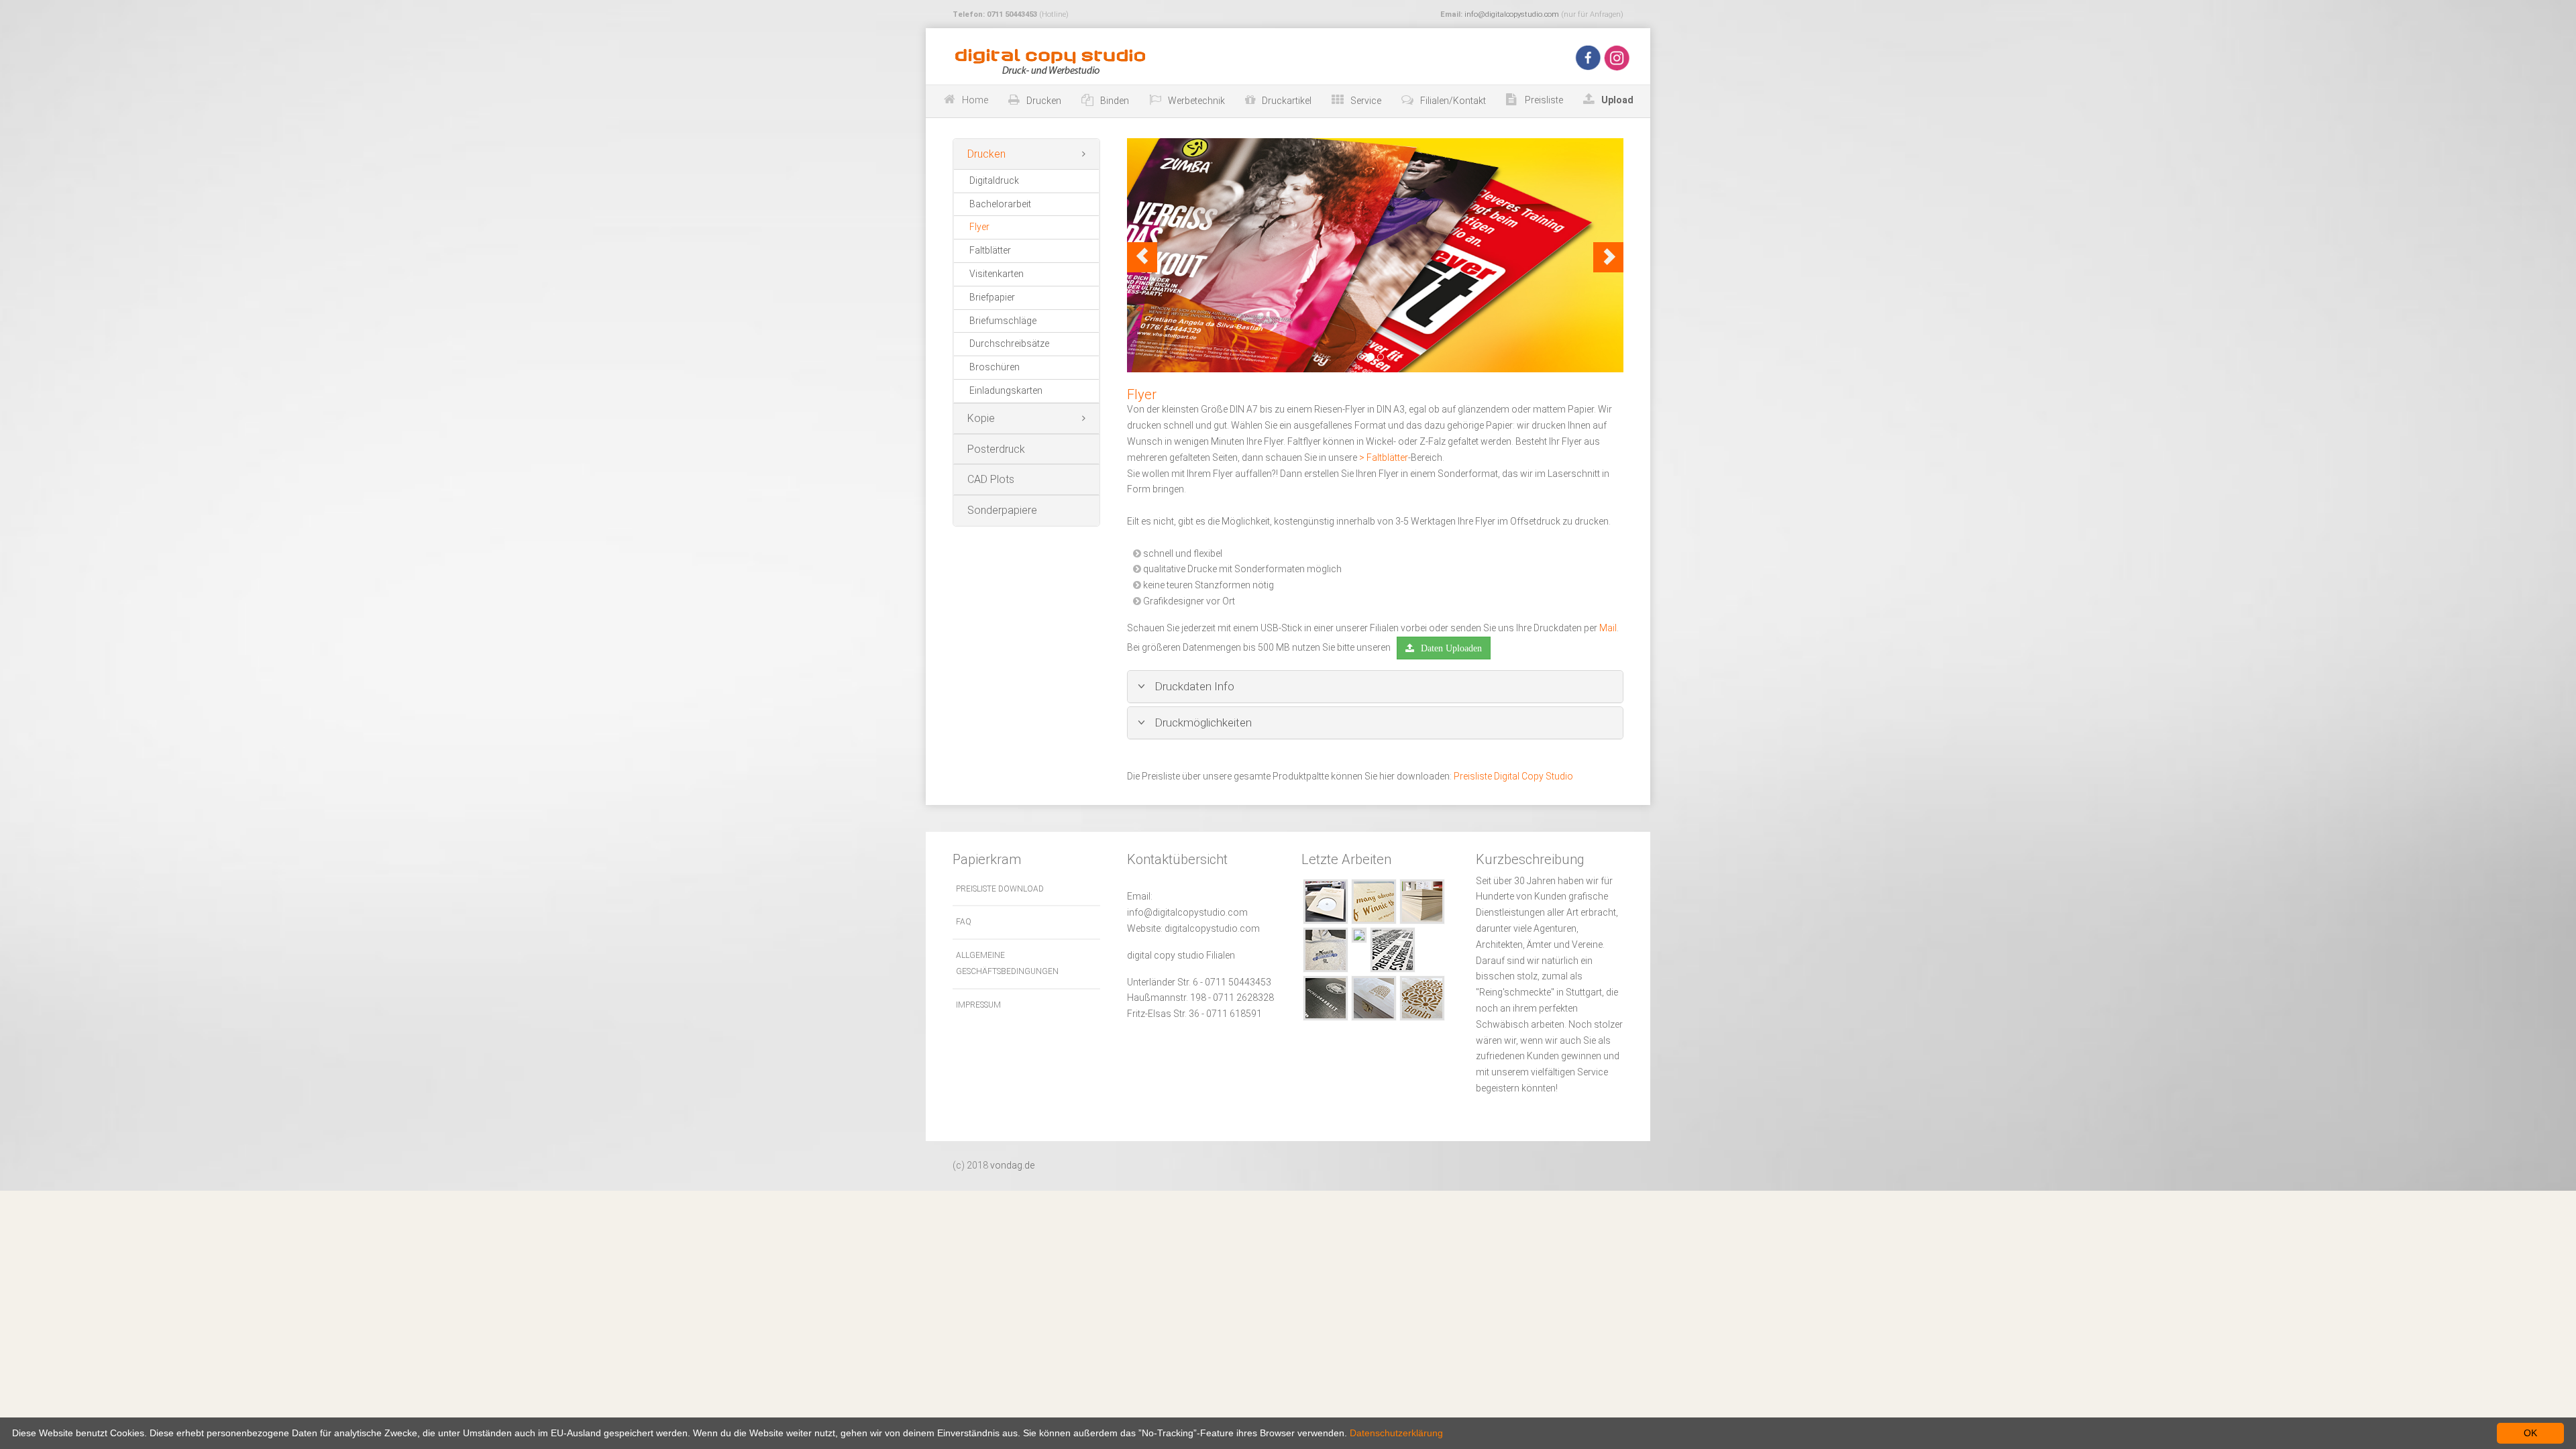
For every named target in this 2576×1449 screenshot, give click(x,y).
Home (975, 100)
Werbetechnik (1196, 101)
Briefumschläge (1003, 321)
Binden (1115, 101)
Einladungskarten (1006, 390)
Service (1366, 101)
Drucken (1044, 101)
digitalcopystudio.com (1212, 928)
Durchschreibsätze (1009, 343)
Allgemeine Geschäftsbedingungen (1007, 963)
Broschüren (995, 367)
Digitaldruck (994, 180)
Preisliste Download (1000, 889)
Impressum (978, 1005)
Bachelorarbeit (1000, 204)
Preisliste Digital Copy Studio (1513, 776)
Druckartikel (1287, 101)
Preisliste (1543, 100)
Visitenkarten (997, 274)
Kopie (981, 418)
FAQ (964, 922)
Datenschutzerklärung (1396, 1433)
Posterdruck (996, 449)
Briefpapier (992, 297)
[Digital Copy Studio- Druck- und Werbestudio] (1048, 61)
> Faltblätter (1384, 458)
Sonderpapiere (1002, 510)
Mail (1608, 628)
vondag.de (1012, 1165)
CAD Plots (991, 479)
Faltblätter (990, 250)
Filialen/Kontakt (1453, 101)
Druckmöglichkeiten (1202, 722)
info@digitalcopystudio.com (1512, 14)
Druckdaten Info (1193, 686)
